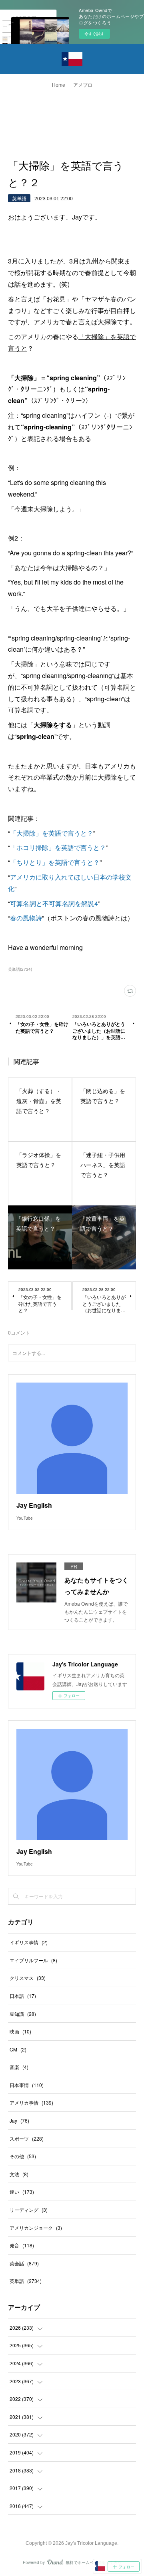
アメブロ (83, 85)
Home (59, 85)
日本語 (23, 1996)
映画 (20, 2031)
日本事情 (27, 2085)
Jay (19, 2120)
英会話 (24, 2263)
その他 (23, 2156)
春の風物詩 (26, 918)
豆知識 (23, 2014)
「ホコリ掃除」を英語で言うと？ (58, 847)
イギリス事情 (29, 1942)
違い (22, 2192)
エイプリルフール (33, 1960)
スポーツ (27, 2138)
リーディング (29, 2210)
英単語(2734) (20, 969)
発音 (22, 2245)
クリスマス (28, 1978)
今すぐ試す (94, 34)
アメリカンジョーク (36, 2228)
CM (18, 2049)
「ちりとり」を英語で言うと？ (55, 862)
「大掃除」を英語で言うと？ (52, 833)
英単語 (19, 198)
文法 (19, 2174)
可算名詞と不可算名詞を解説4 (54, 903)
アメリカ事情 (31, 2102)
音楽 (19, 2067)
